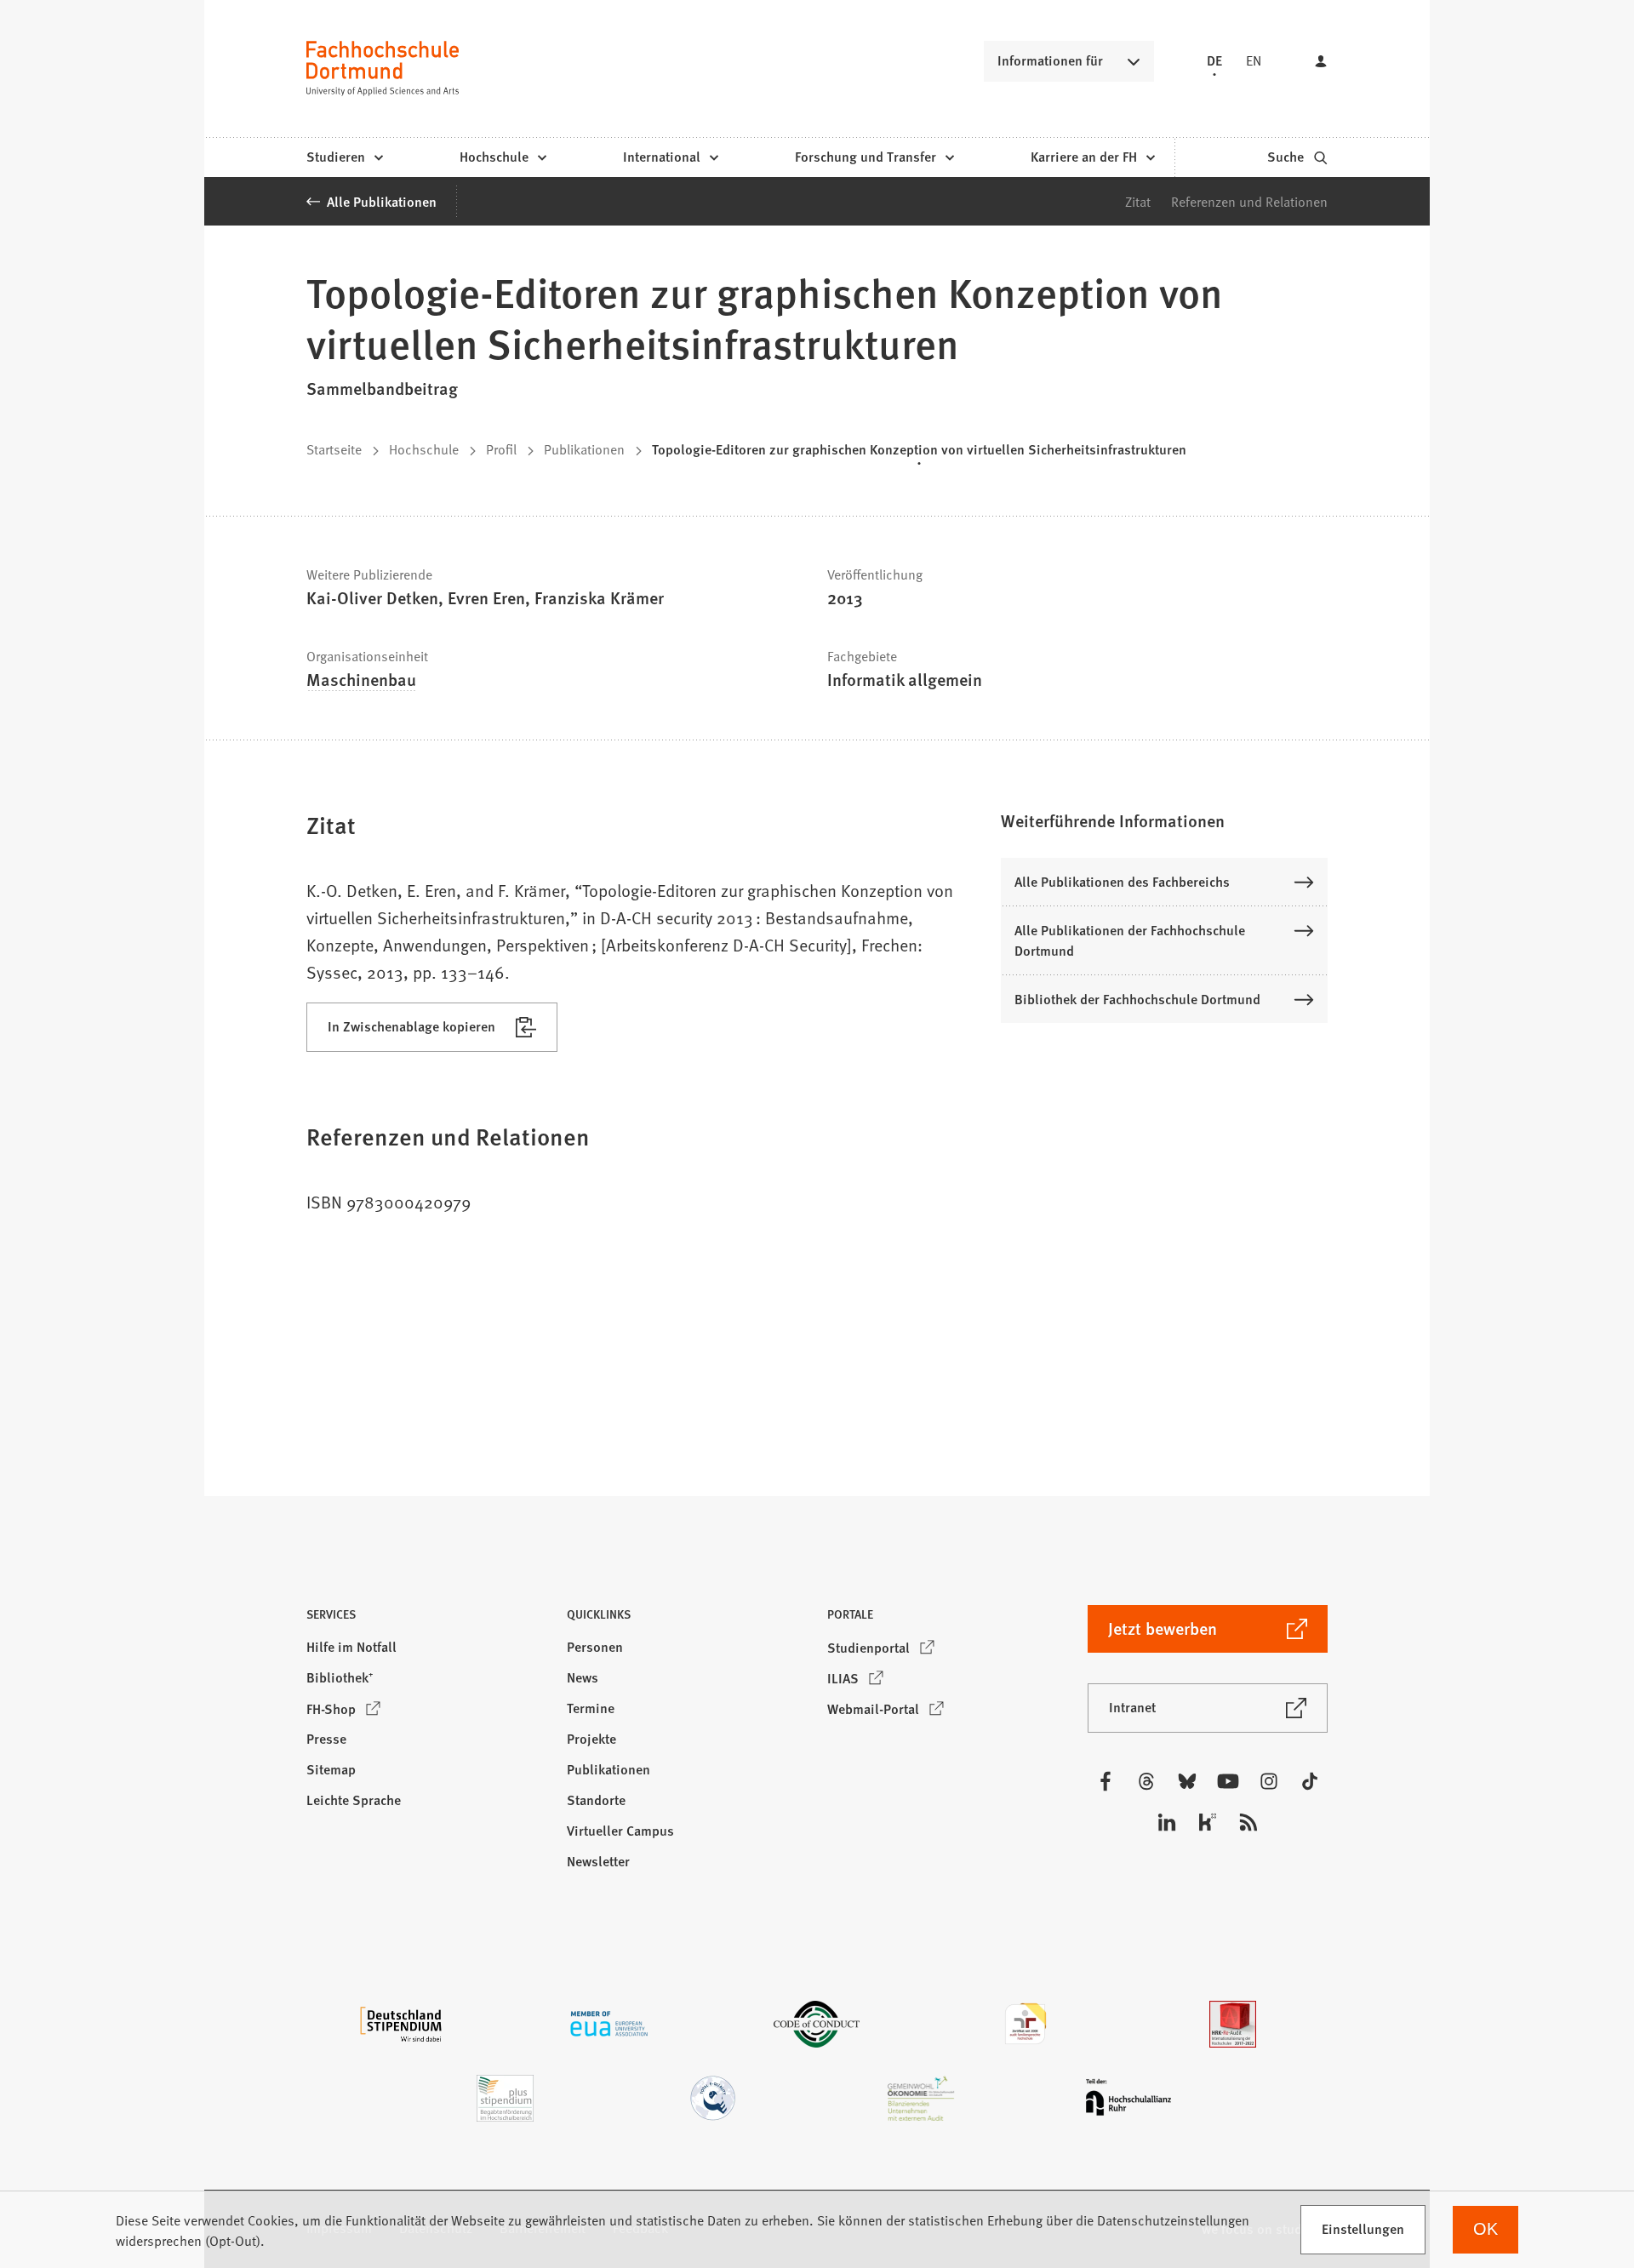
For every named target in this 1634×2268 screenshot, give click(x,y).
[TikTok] (1310, 1781)
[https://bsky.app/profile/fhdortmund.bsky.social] (1187, 1781)
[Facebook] (1106, 1781)
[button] (1164, 820)
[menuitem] (344, 157)
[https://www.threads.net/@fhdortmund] (1146, 1781)
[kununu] (1208, 1822)
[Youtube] (1228, 1781)
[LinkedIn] (1167, 1822)
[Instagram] (1269, 1781)
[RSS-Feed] (1248, 1822)
